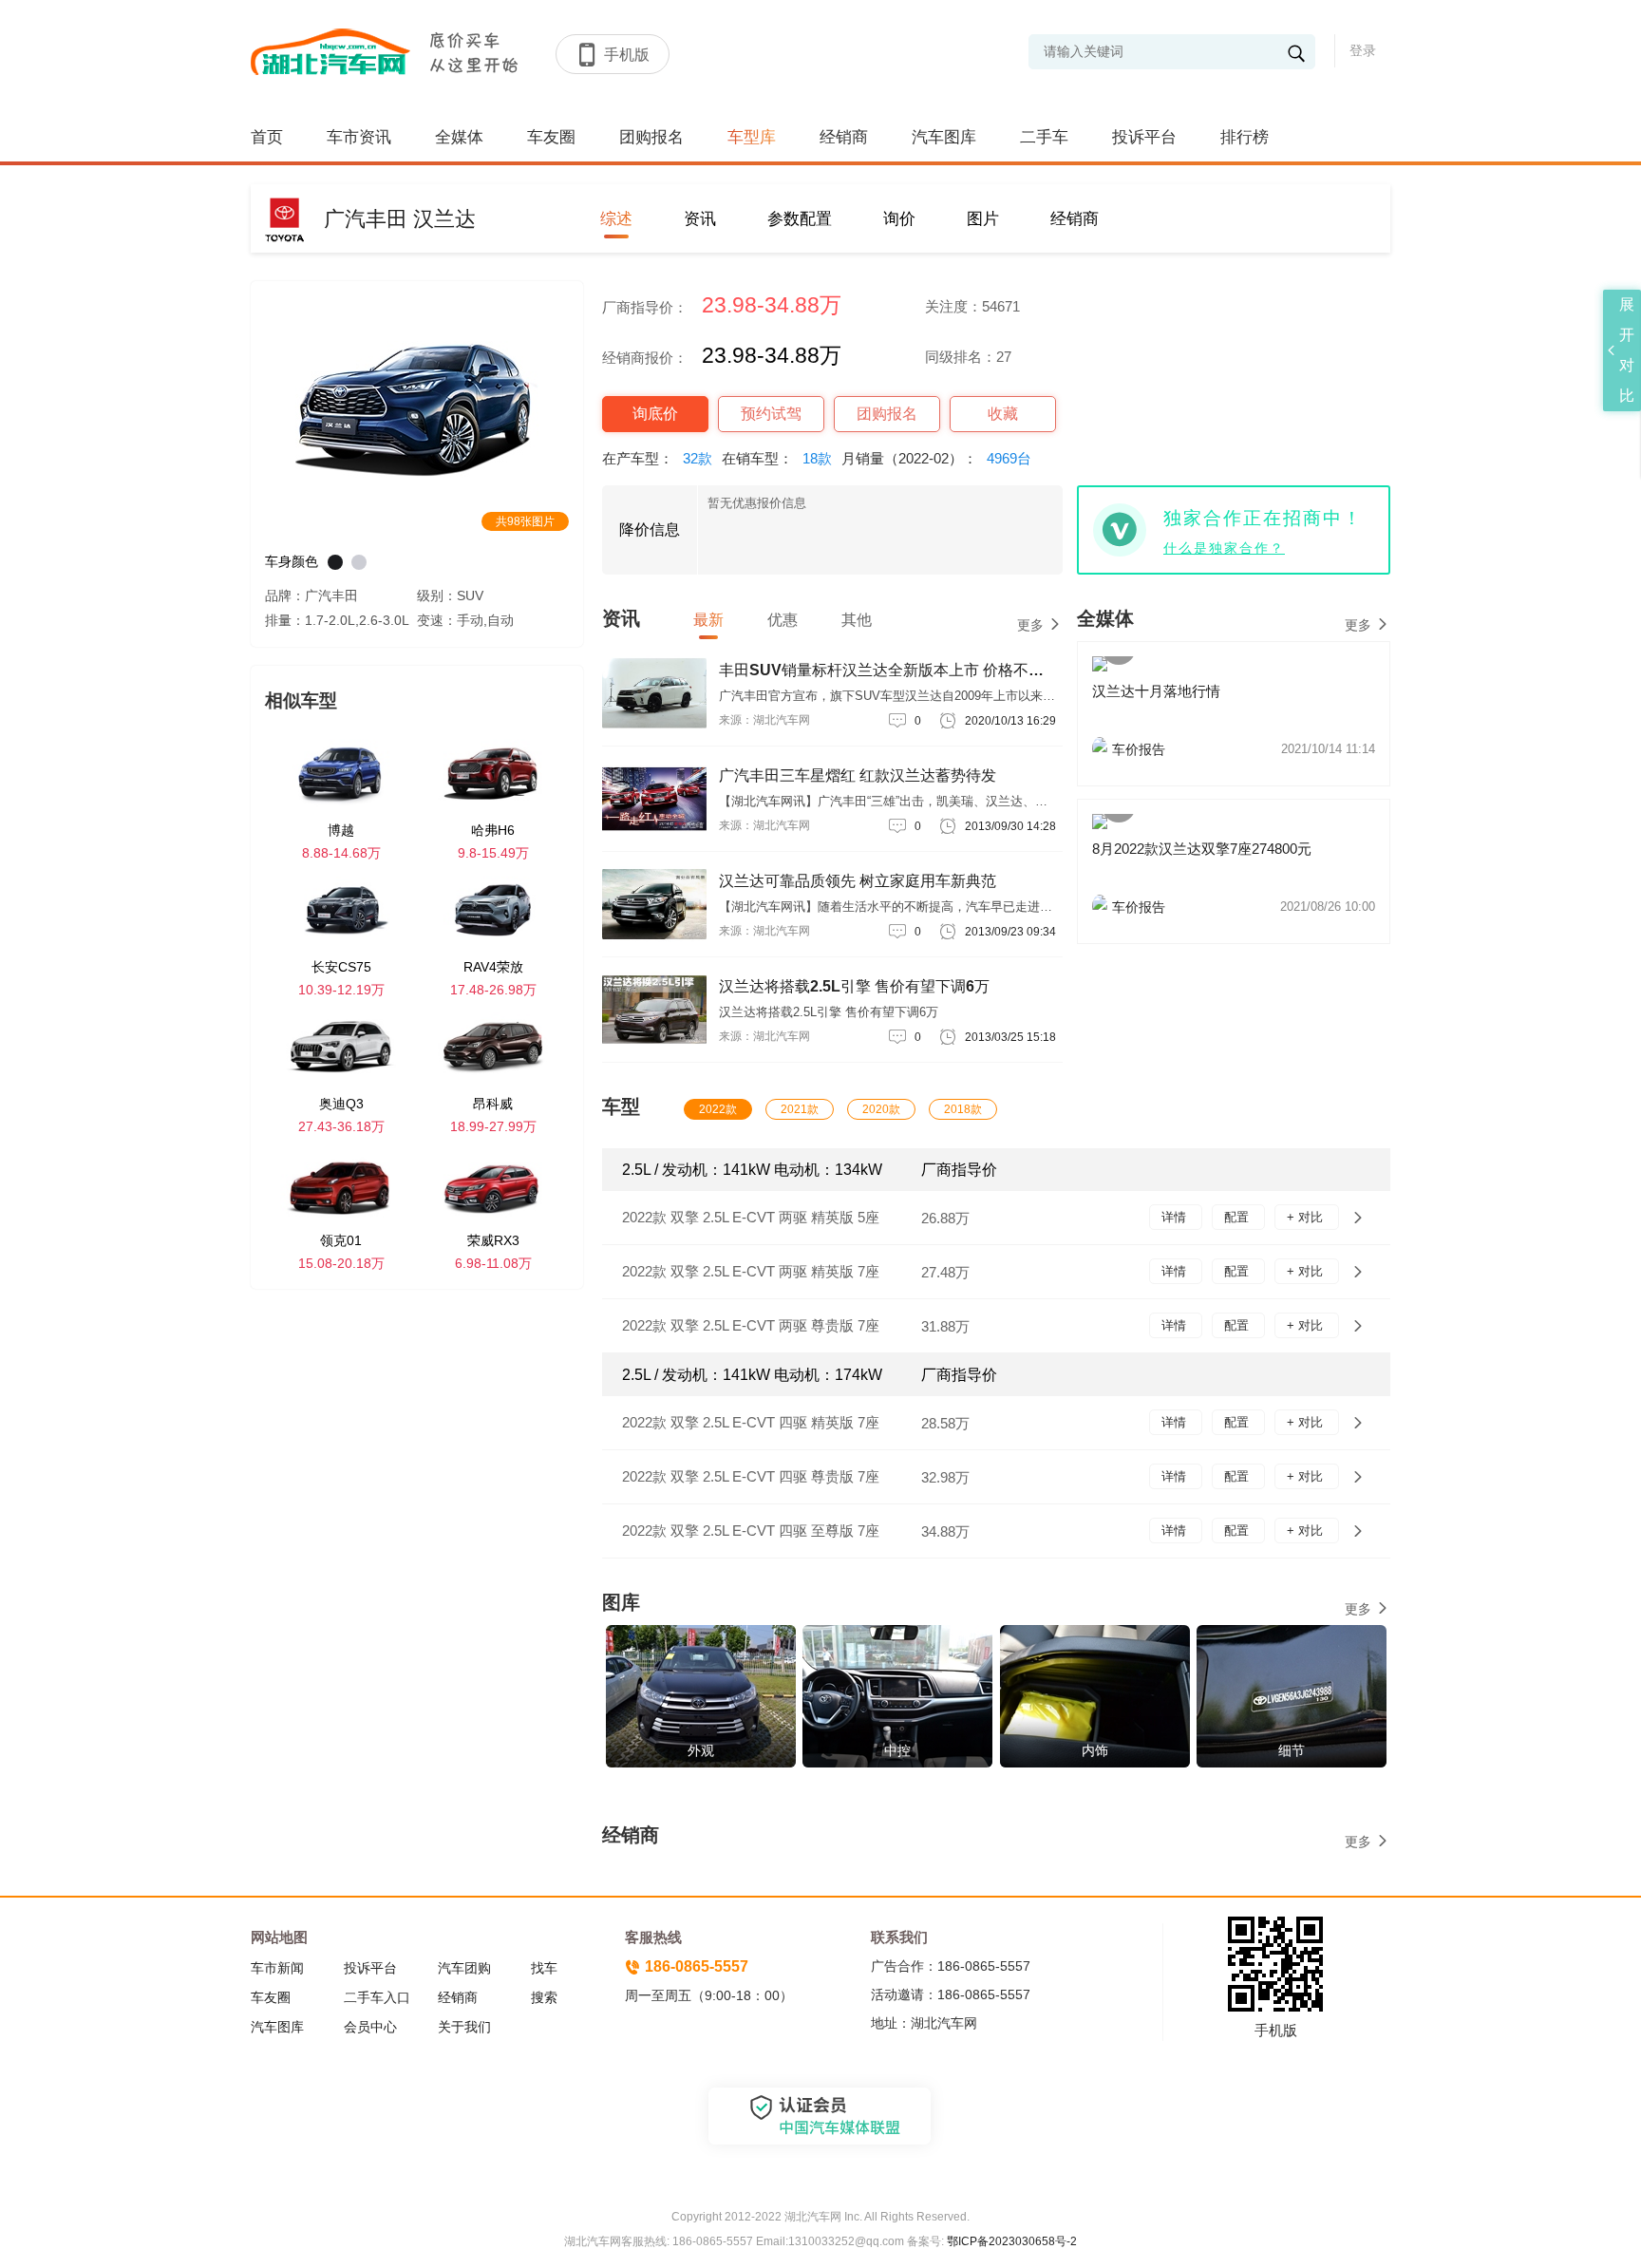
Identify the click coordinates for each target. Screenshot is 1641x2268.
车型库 (752, 137)
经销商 (844, 137)
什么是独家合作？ (1224, 548)
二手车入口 (377, 1997)
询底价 (655, 414)
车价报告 (1244, 749)
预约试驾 (771, 414)
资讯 (700, 219)
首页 (267, 137)
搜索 (544, 1997)
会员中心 (370, 2027)
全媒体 (459, 137)
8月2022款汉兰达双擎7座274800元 (1202, 849)
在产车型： (657, 458)
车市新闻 (277, 1968)
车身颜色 (292, 561)
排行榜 (1245, 137)
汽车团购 (464, 1968)
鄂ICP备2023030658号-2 (1010, 2241)
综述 (616, 219)
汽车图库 (944, 137)
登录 (1363, 50)
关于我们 (464, 2027)
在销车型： (777, 458)
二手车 (1044, 137)
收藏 (1003, 414)
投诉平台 (1144, 137)
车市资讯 (359, 137)
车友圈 (551, 137)
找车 (544, 1968)
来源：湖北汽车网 (764, 720)
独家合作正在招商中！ (1263, 518)
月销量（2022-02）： (936, 458)
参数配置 (800, 219)
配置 (1238, 1217)
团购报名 (651, 137)
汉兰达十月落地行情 (1156, 691)
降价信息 (650, 529)
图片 (983, 219)
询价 (899, 219)
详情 (1176, 1217)
